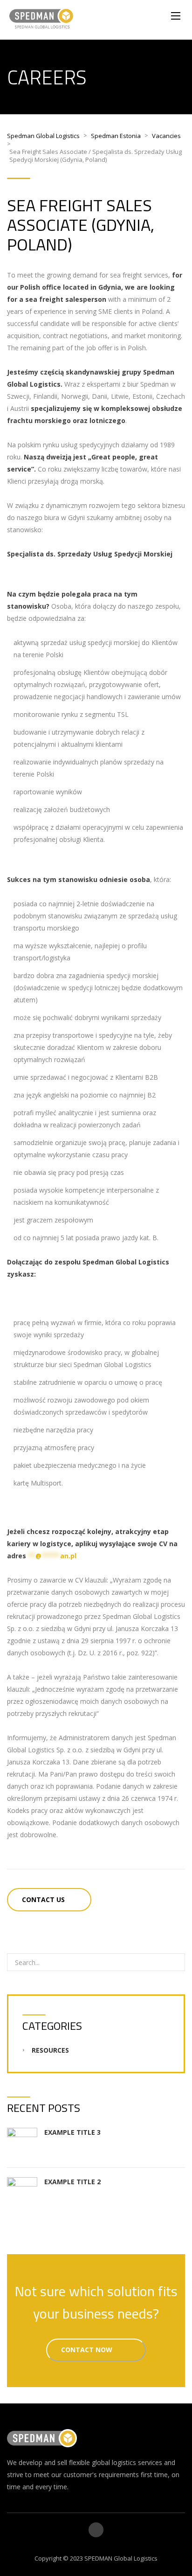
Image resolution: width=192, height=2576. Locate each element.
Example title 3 (72, 2132)
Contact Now (88, 2350)
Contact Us (43, 1899)
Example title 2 (72, 2182)
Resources (50, 2050)
